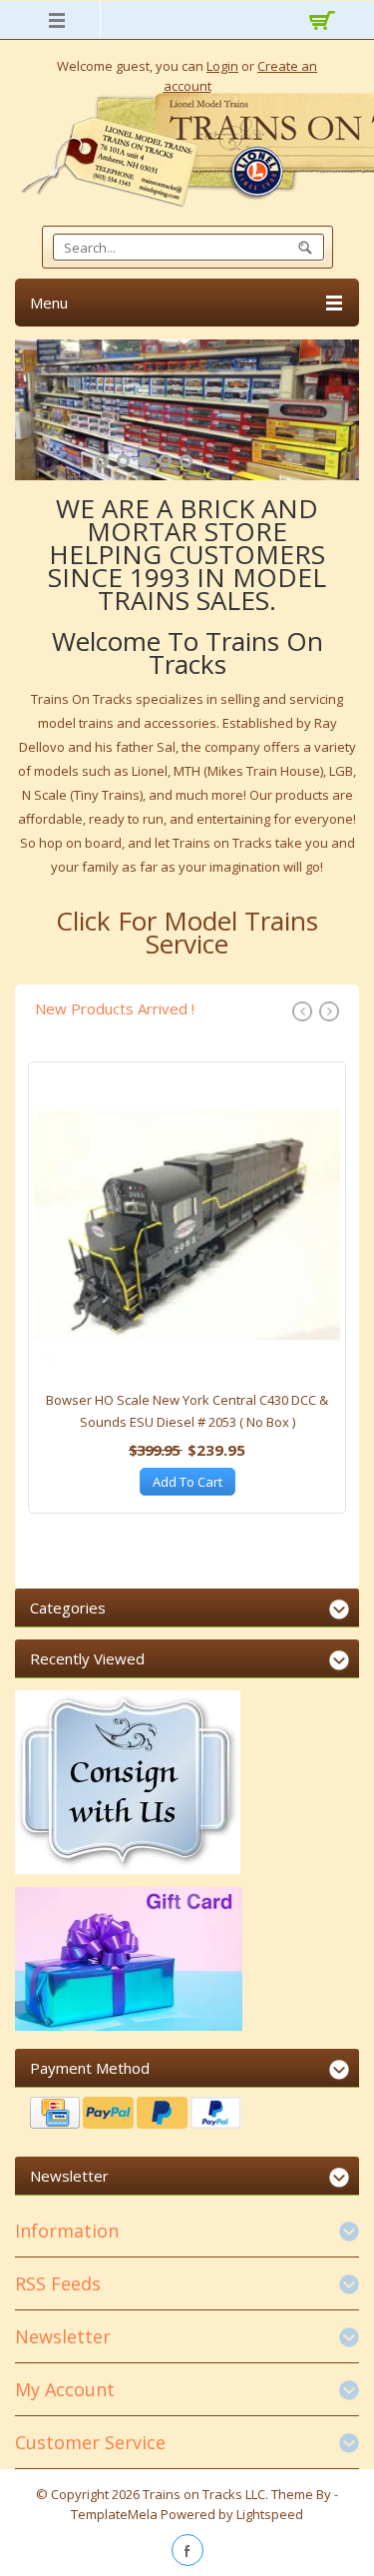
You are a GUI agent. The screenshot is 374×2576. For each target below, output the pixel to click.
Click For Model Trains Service (187, 932)
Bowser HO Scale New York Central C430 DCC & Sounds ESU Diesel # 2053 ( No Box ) (187, 1411)
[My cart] (319, 23)
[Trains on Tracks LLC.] (187, 150)
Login (222, 66)
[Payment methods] (187, 2115)
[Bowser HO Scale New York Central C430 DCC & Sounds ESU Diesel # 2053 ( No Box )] (187, 1231)
